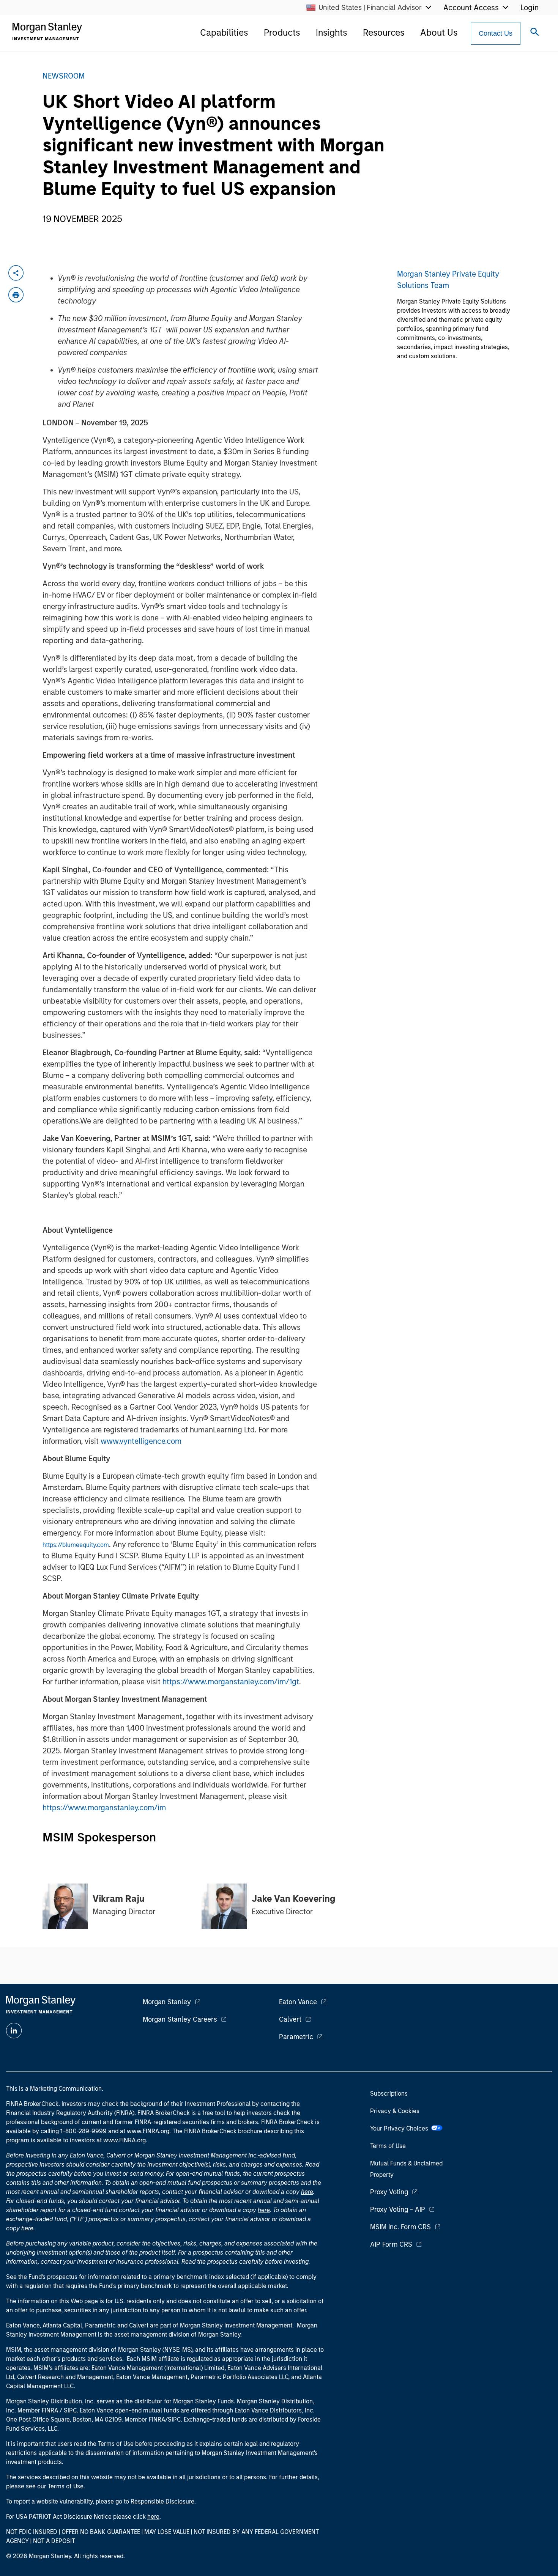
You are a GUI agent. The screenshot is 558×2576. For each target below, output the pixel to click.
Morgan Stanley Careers (180, 2019)
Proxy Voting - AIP (398, 2209)
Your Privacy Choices (401, 2128)
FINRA (50, 2410)
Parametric (296, 2037)
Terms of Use (388, 2146)
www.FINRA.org (125, 2140)
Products (282, 32)
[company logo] (47, 31)
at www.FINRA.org (145, 2131)
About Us (439, 32)
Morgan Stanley (167, 2002)
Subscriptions (389, 2094)
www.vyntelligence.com (141, 1441)
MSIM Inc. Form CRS (400, 2227)
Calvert (290, 2019)
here (307, 2192)
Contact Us (496, 33)
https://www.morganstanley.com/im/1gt (231, 1682)
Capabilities (224, 32)
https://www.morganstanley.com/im (104, 1808)
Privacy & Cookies (395, 2111)
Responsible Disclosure (162, 2501)
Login (530, 8)
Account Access (471, 8)
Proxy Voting (389, 2192)
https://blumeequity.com (76, 1545)
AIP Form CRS (391, 2244)
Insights (331, 32)
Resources (384, 32)
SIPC (70, 2410)
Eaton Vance (298, 2002)
